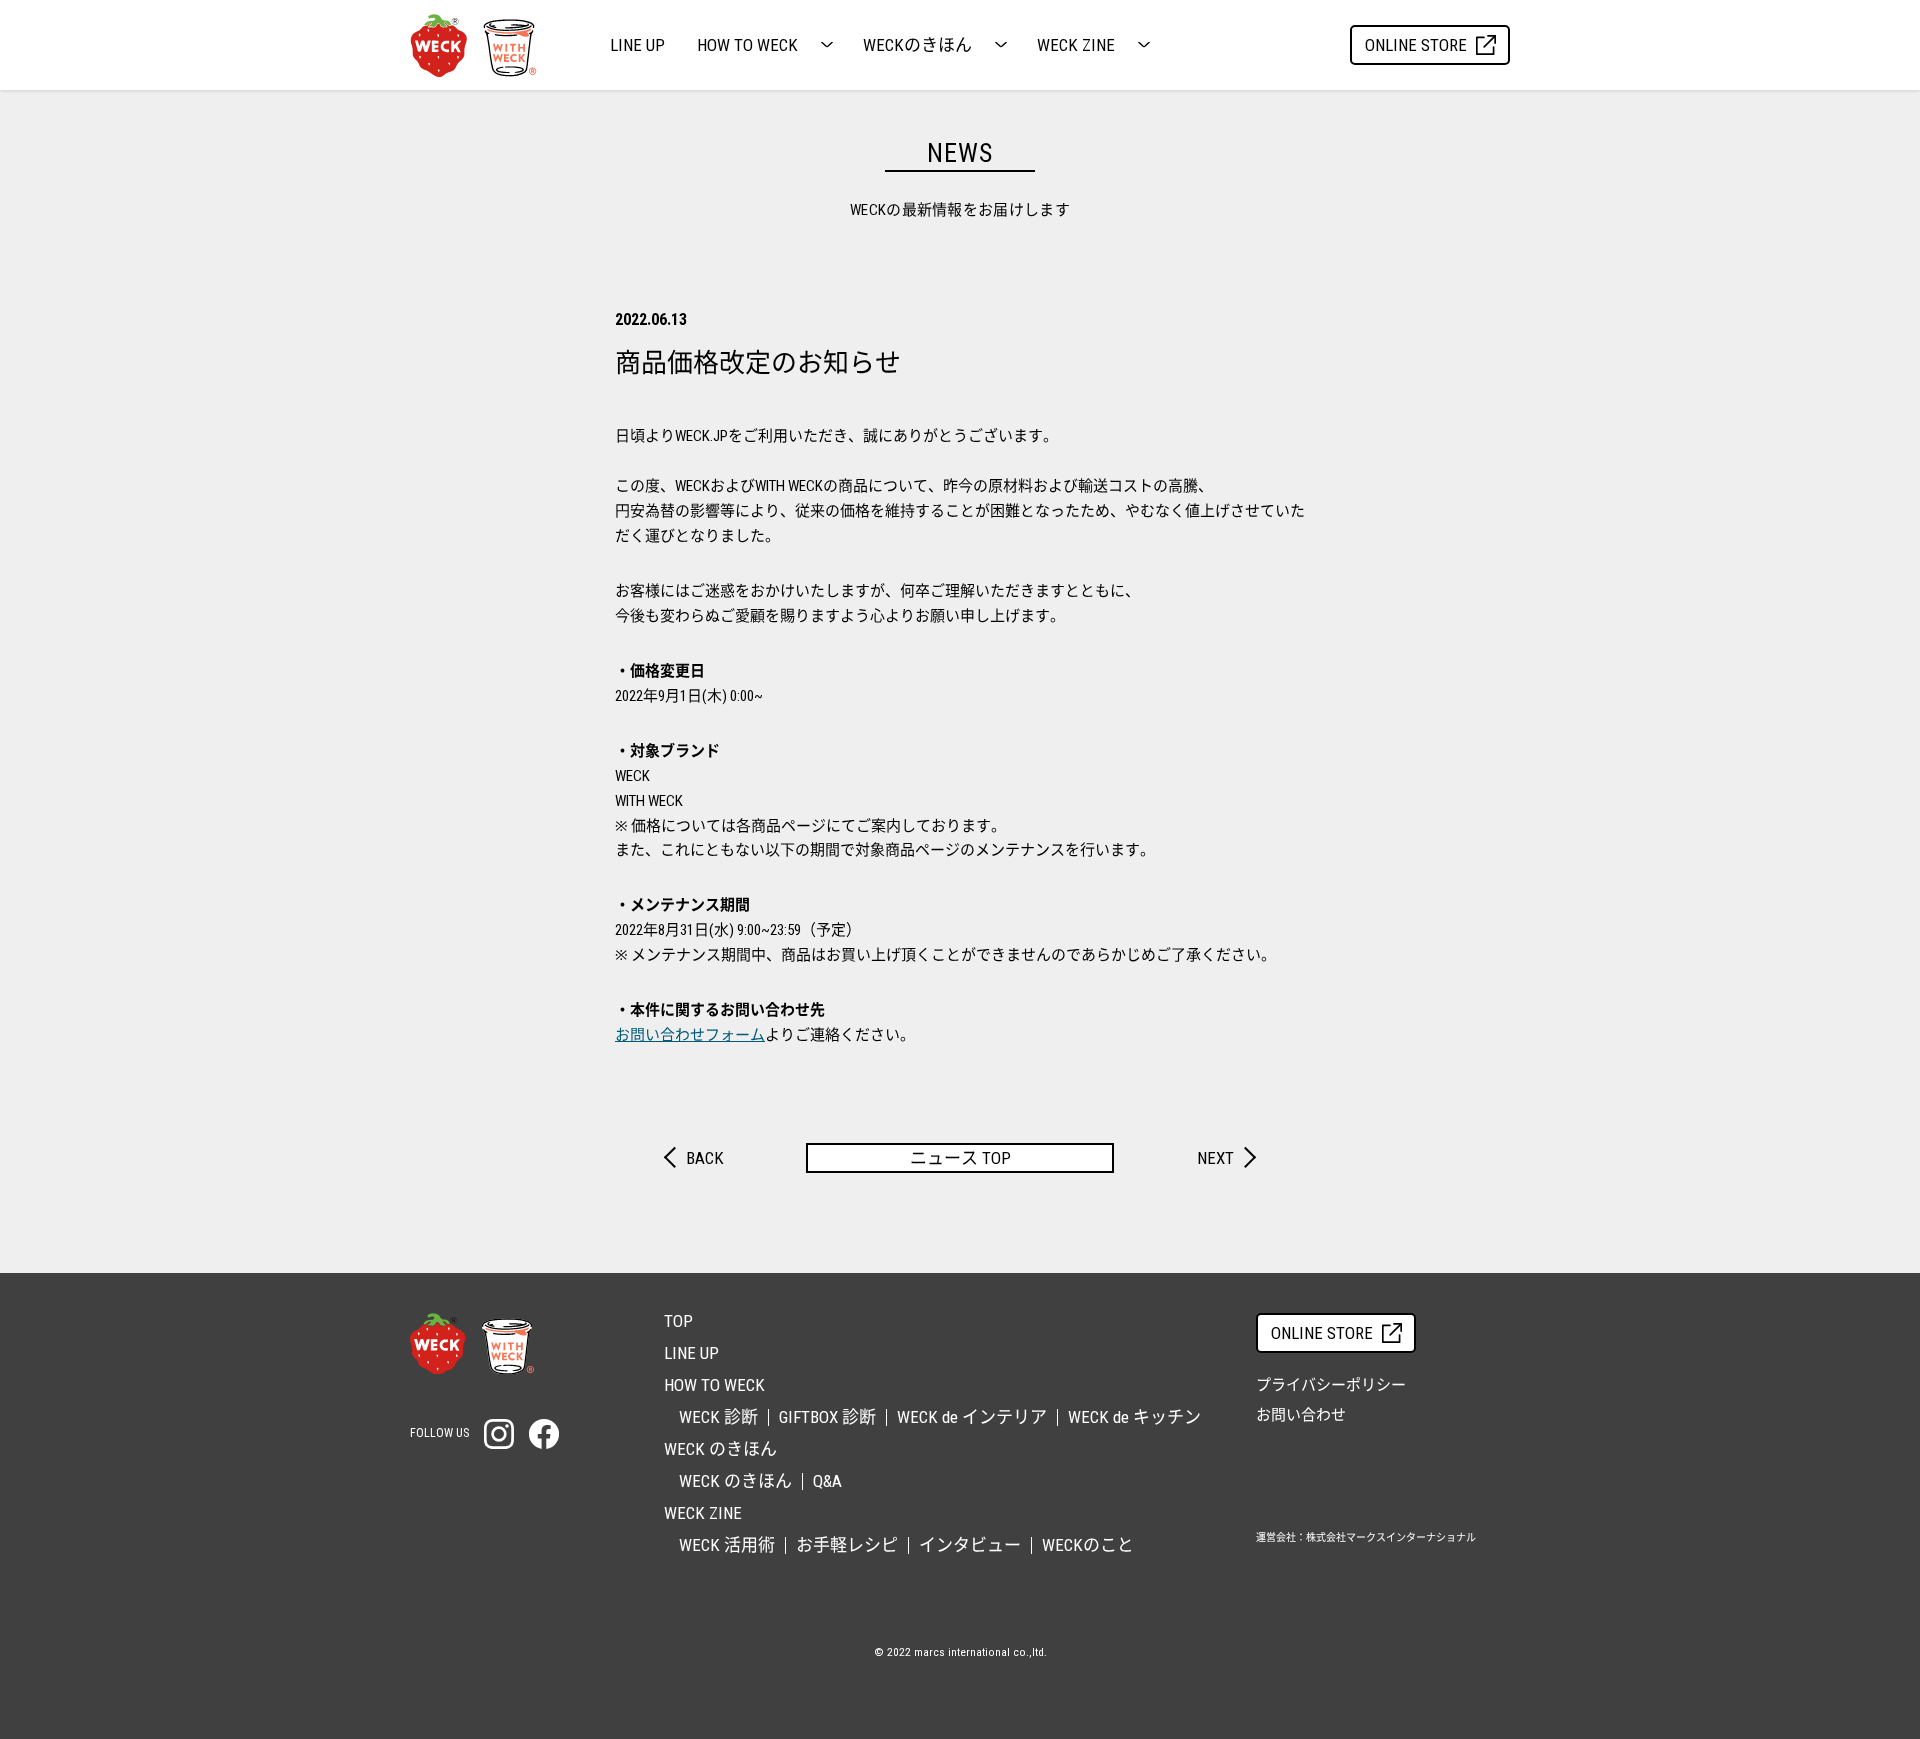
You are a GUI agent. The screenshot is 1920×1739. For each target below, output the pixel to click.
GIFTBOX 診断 (827, 1417)
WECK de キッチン (1134, 1417)
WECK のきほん (735, 1481)
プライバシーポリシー (1331, 1385)
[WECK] (472, 1343)
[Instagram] (499, 1434)
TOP (678, 1321)
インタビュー (970, 1545)
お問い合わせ (1301, 1415)
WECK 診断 (718, 1417)
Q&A (827, 1481)
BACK (705, 1158)
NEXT (1215, 1158)
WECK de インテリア (972, 1417)
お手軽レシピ (847, 1545)
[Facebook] (544, 1434)
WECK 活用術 (727, 1545)
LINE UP (637, 45)
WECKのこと (1088, 1545)
